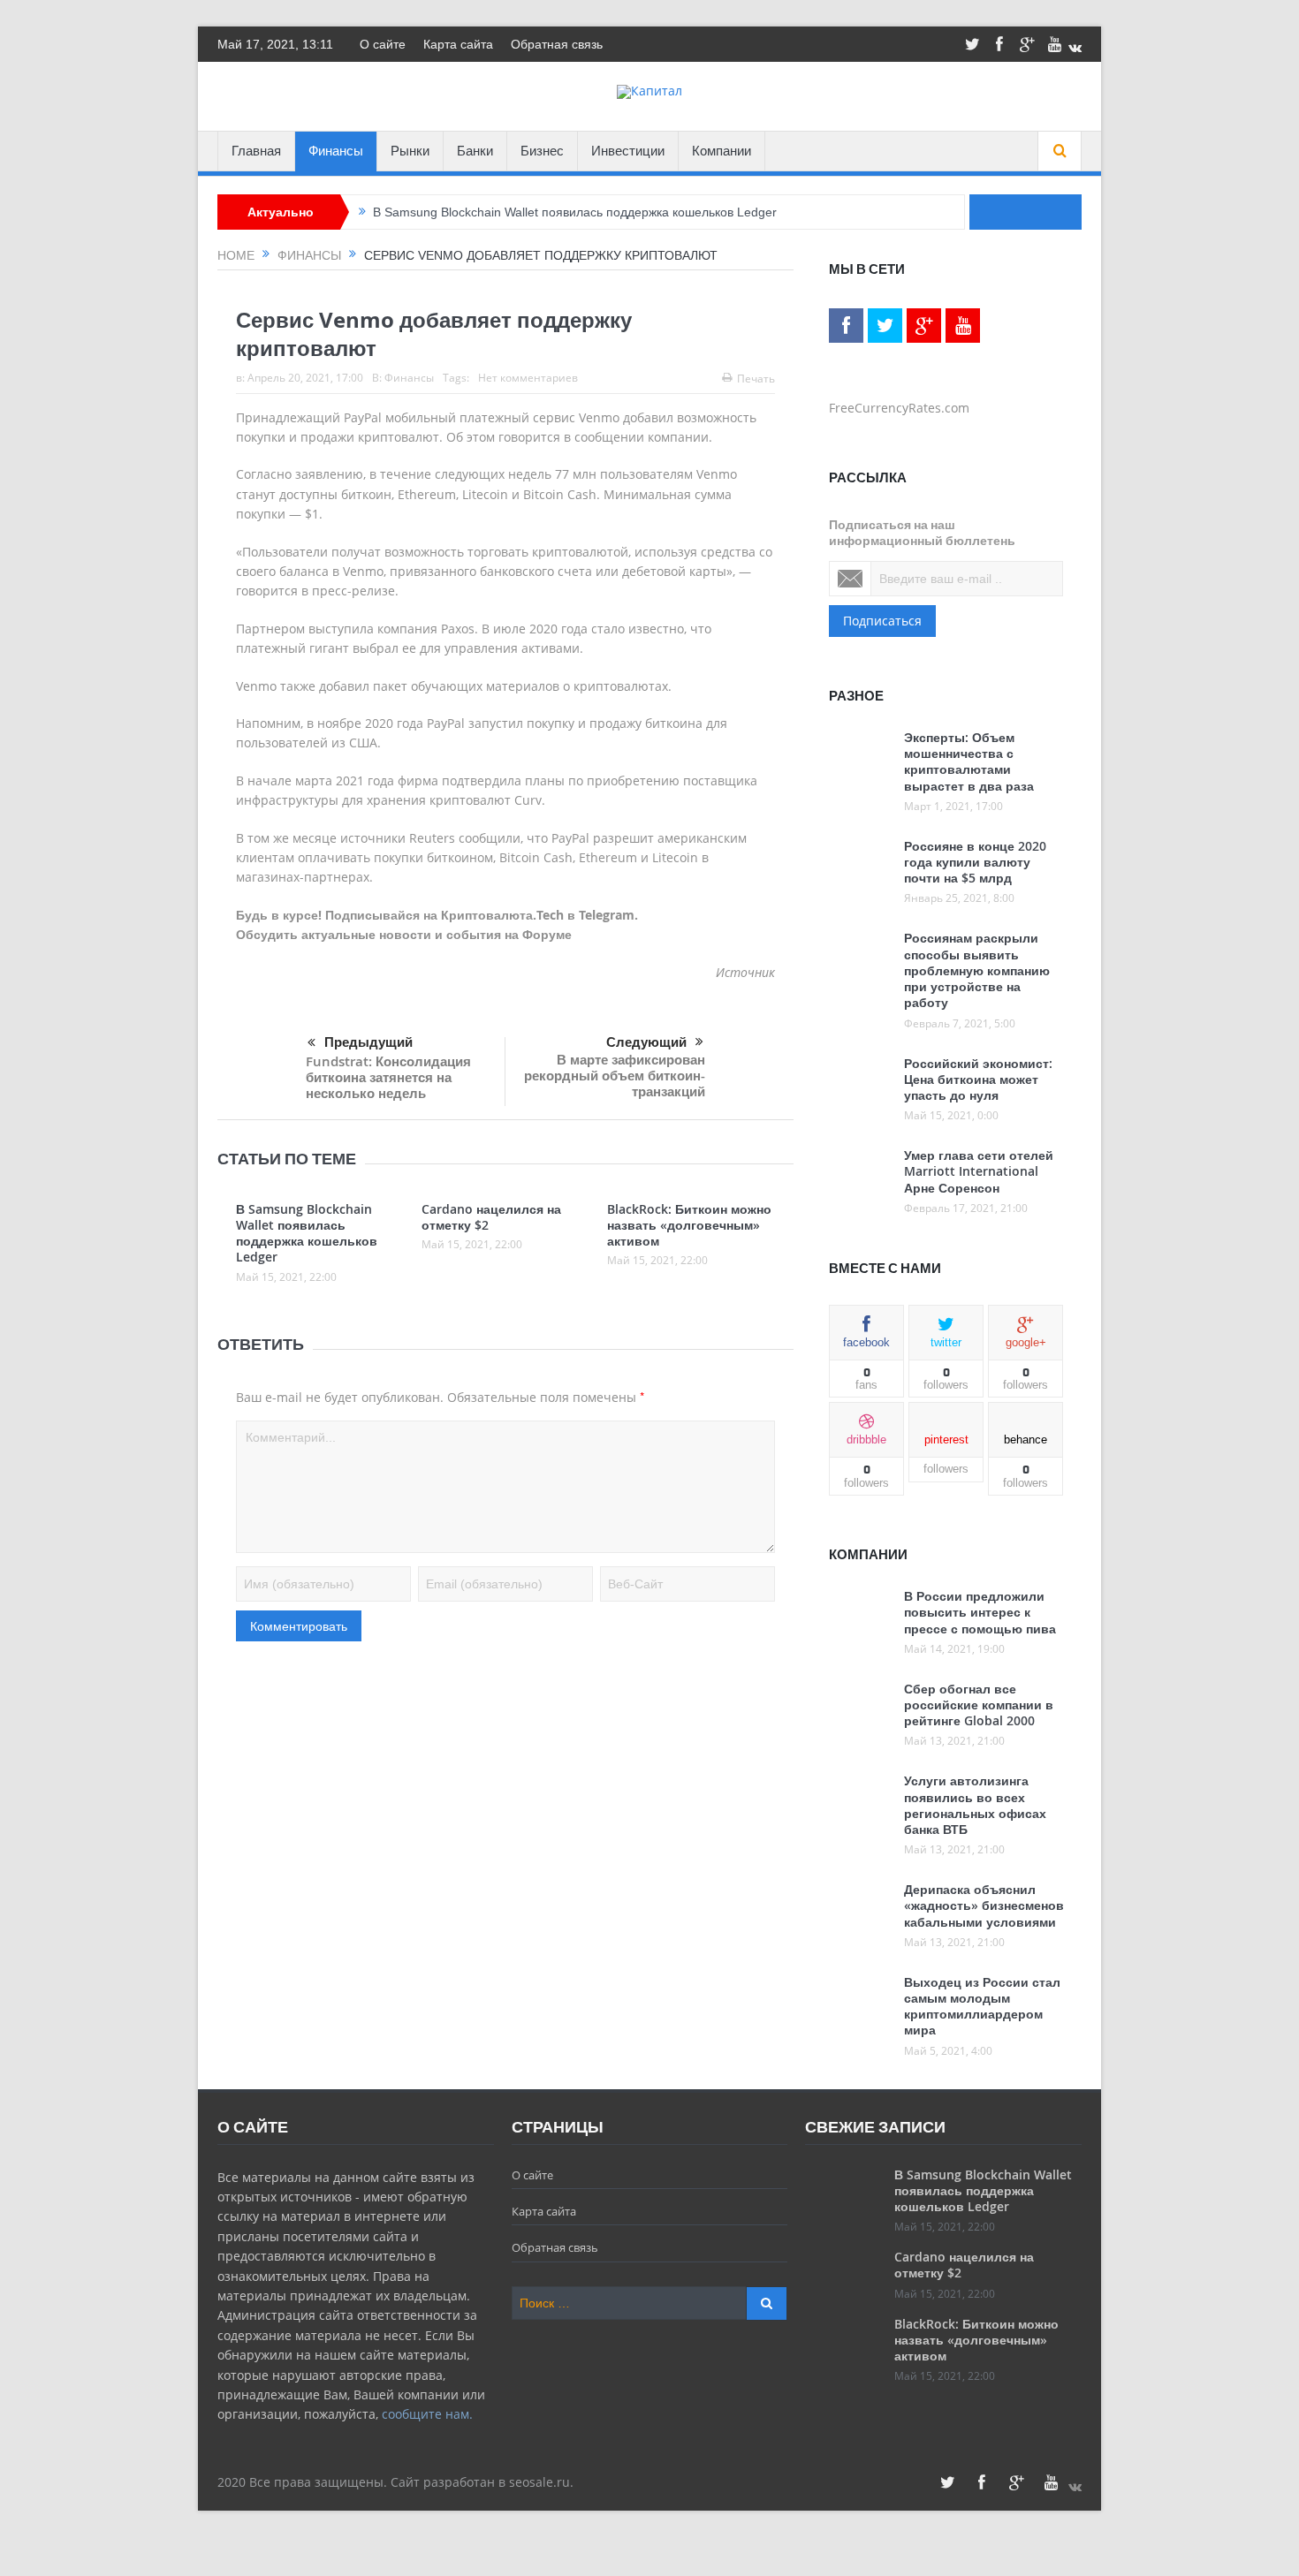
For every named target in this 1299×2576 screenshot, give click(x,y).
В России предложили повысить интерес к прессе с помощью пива (980, 1612)
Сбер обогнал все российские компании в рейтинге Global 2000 (979, 1705)
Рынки (410, 151)
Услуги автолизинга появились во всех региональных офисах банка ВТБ (975, 1805)
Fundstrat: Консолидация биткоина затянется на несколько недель (388, 1077)
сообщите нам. (427, 2414)
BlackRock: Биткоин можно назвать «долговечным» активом (689, 1225)
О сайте (383, 44)
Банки (475, 151)
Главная (256, 151)
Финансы (336, 151)
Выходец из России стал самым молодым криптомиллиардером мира (982, 2006)
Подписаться (882, 621)
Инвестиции (628, 151)
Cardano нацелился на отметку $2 (491, 1217)
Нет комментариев (528, 378)
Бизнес (542, 151)
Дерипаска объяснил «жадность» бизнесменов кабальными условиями (984, 1905)
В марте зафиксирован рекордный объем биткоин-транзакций (615, 1076)
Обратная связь (557, 44)
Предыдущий (368, 1042)
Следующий (646, 1042)
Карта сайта (458, 44)
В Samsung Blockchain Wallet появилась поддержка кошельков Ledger (575, 212)
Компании (722, 151)
